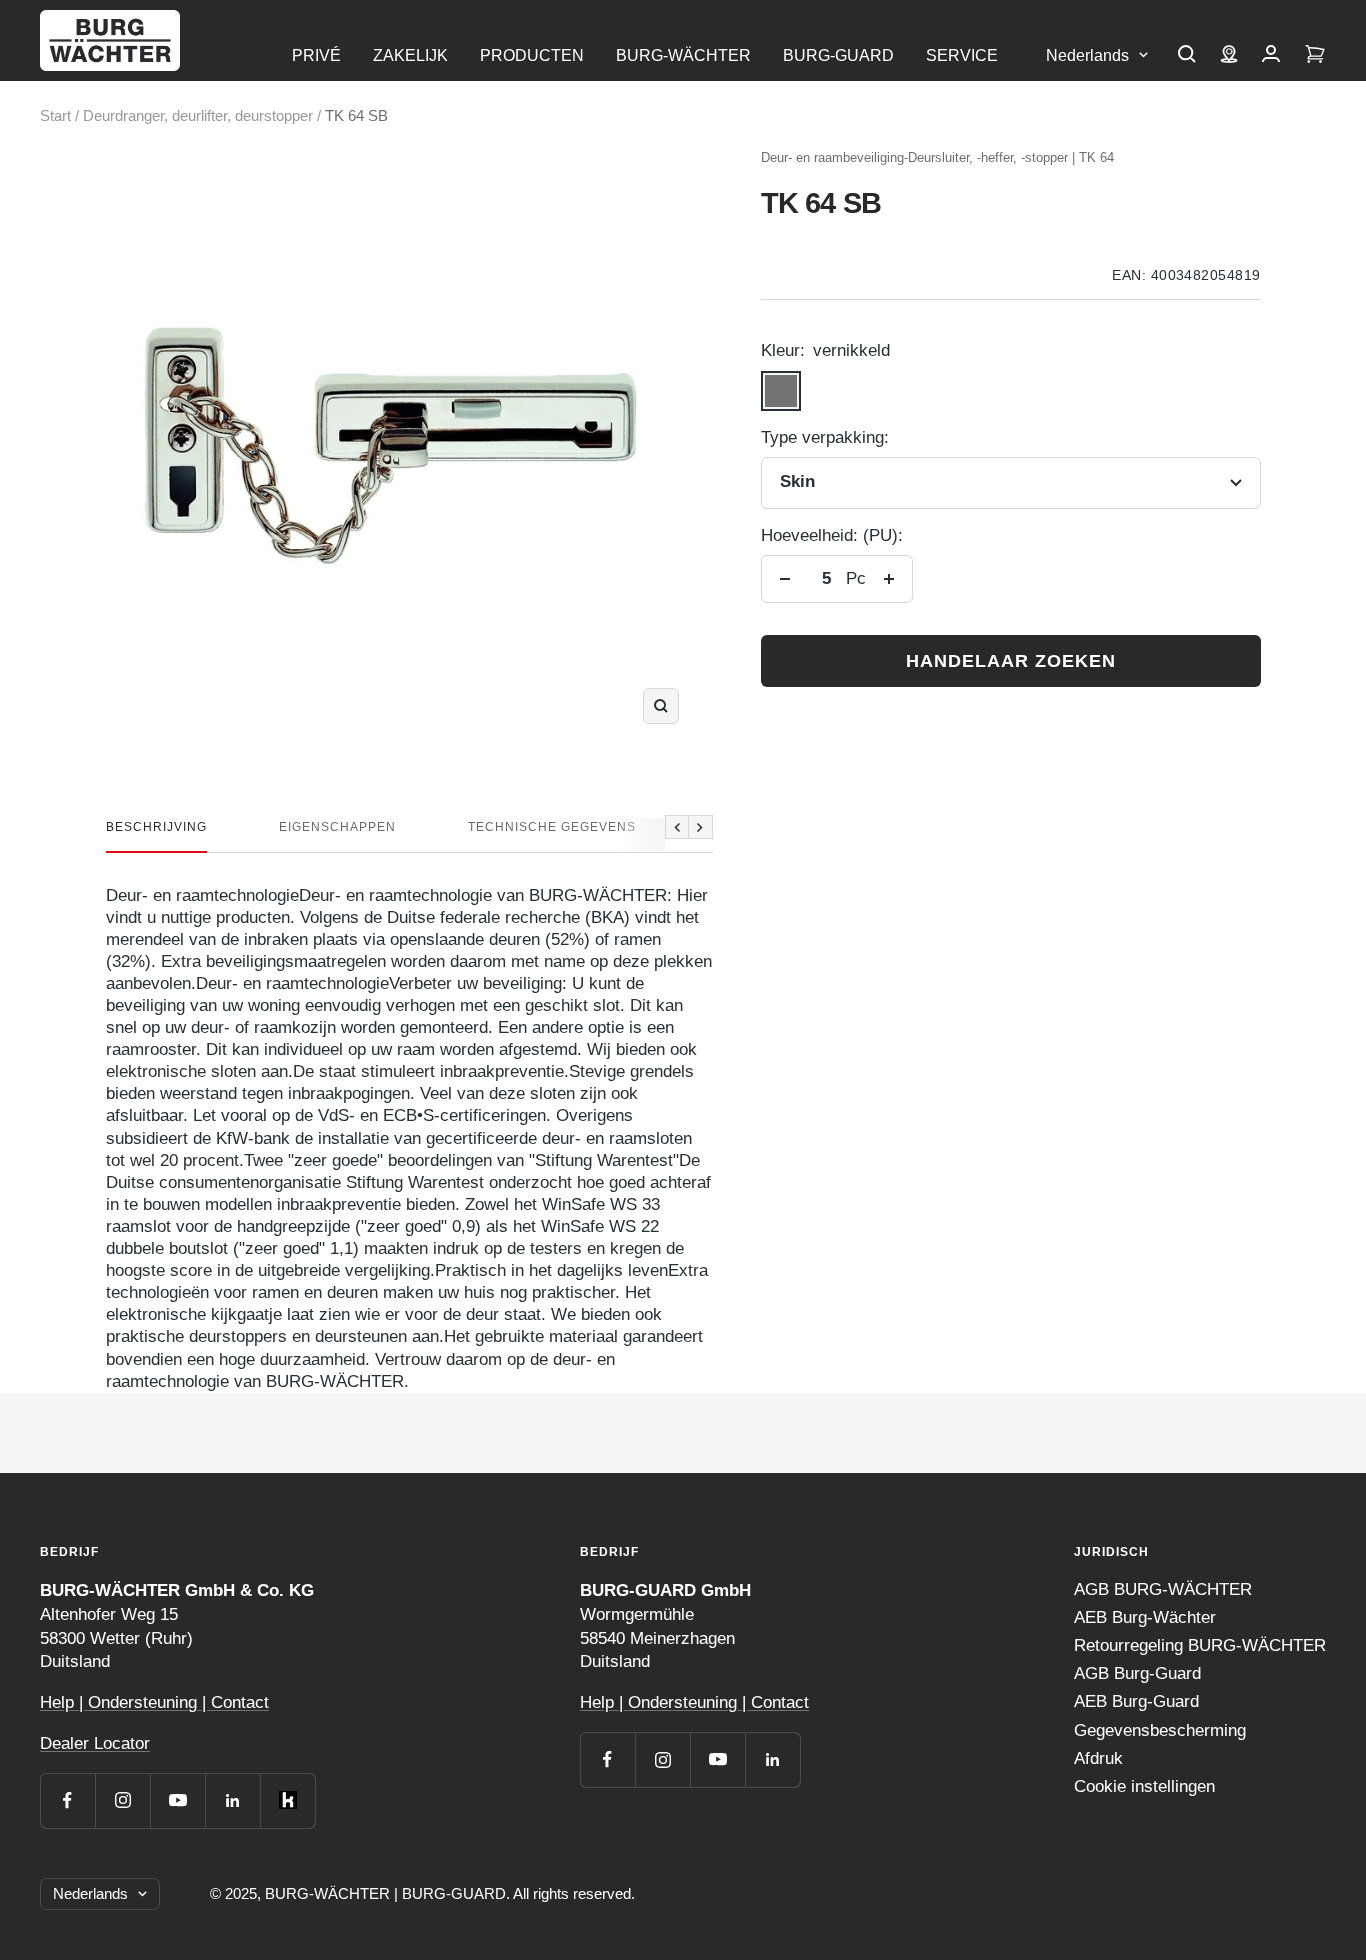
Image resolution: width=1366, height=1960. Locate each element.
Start (55, 115)
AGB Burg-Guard (1137, 1673)
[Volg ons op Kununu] (287, 1800)
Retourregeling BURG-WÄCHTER (1200, 1645)
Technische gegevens (552, 827)
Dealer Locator (95, 1743)
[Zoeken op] (1187, 56)
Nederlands (1087, 55)
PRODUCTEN (532, 55)
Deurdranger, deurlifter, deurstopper (198, 115)
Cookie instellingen (1144, 1786)
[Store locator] (1229, 56)
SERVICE (962, 55)
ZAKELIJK (410, 55)
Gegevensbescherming (1160, 1730)
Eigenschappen (337, 827)
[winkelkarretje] (1315, 56)
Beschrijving (156, 827)
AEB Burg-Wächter (1145, 1617)
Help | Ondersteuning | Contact (154, 1702)
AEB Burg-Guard (1136, 1701)
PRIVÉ (316, 55)
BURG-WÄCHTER (683, 55)
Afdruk (1098, 1758)
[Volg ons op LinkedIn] (232, 1800)
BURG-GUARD (838, 55)
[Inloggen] (1271, 56)
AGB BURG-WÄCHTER (1163, 1589)
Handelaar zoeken (1011, 661)
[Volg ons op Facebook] (67, 1800)
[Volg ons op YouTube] (177, 1800)
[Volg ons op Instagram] (122, 1800)
